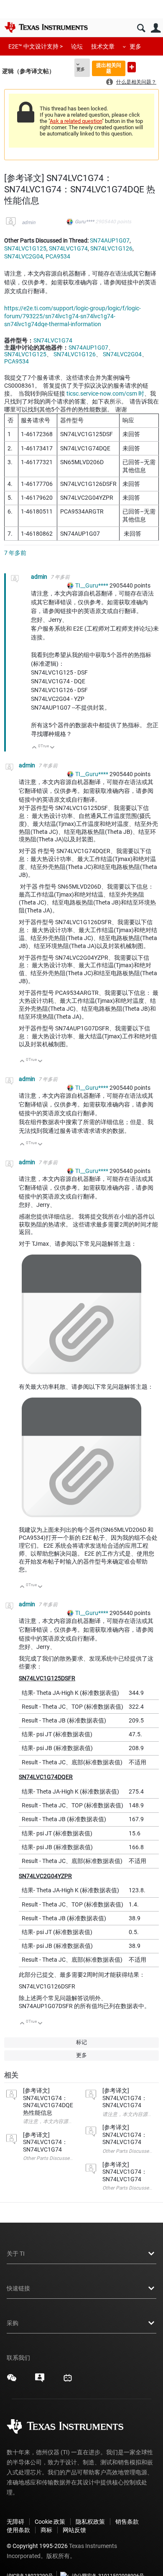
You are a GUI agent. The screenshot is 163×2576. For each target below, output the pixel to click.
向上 (34, 748)
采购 (13, 2323)
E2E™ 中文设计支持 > (36, 46)
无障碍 (15, 2522)
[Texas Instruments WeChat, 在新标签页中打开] (12, 2381)
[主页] (46, 27)
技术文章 (103, 46)
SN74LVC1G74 (68, 248)
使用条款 (18, 2530)
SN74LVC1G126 (111, 248)
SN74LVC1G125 (25, 248)
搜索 (141, 28)
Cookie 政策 (50, 2522)
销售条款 (127, 2522)
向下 (52, 748)
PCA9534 (58, 256)
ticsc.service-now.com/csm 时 (105, 394)
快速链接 (18, 2288)
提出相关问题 (109, 68)
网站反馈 (74, 2530)
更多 (135, 46)
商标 (46, 2530)
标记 (81, 2042)
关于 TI (16, 2254)
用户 (156, 28)
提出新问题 (132, 67)
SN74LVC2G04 (24, 256)
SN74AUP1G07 (110, 240)
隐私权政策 (90, 2522)
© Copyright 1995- (37, 2546)
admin (29, 222)
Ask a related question (76, 121)
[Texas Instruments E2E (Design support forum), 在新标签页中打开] (40, 2381)
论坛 (77, 46)
